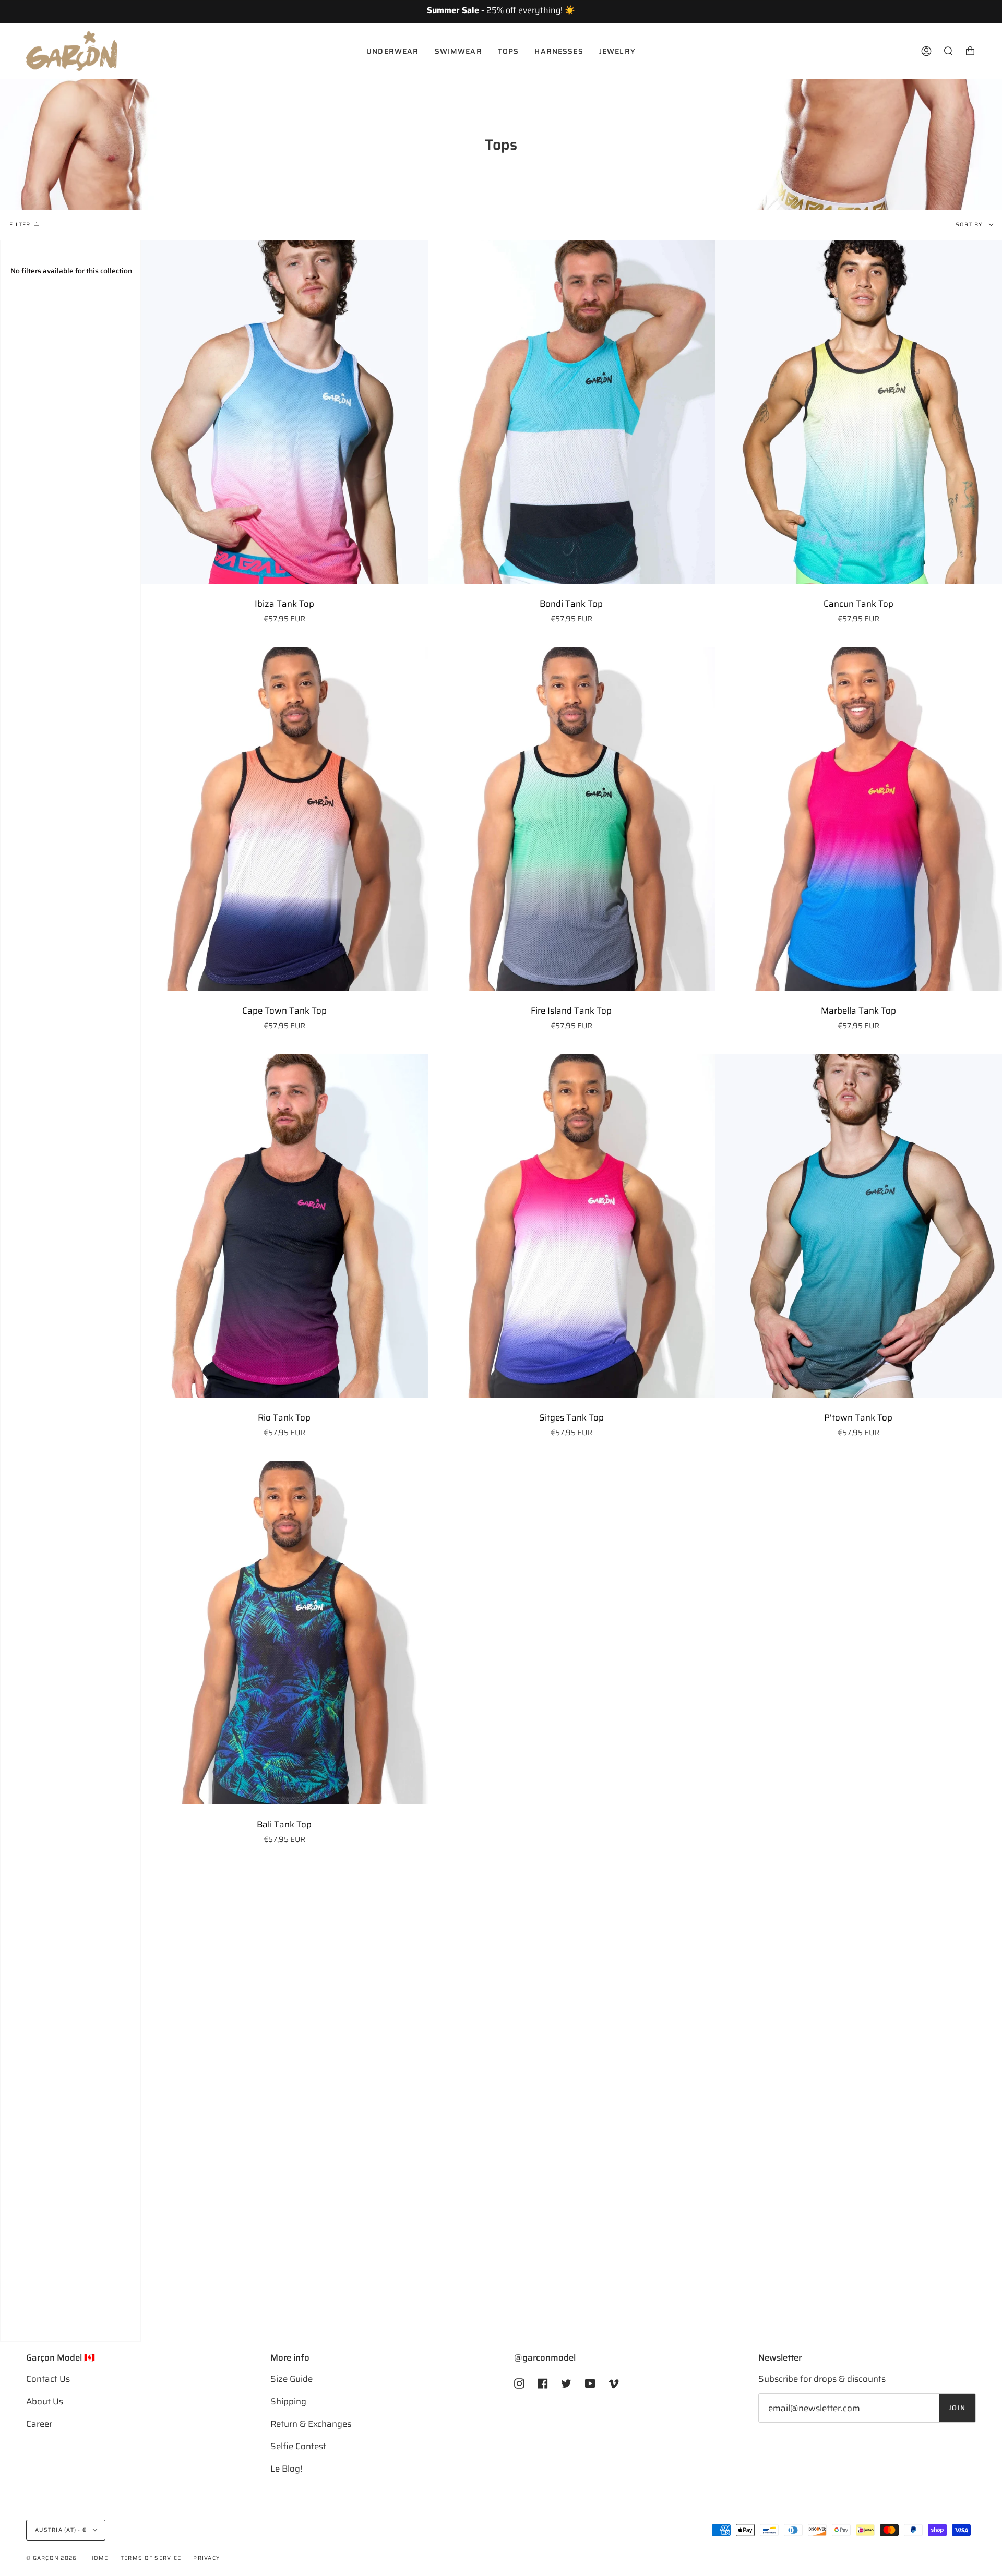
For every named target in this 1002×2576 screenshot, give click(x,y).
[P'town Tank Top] (858, 1226)
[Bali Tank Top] (284, 1633)
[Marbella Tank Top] (858, 819)
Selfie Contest (298, 2446)
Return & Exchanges (311, 2424)
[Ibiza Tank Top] (284, 412)
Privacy (206, 2558)
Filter (20, 225)
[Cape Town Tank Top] (284, 819)
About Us (45, 2401)
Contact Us (48, 2379)
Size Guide (291, 2379)
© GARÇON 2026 (51, 2558)
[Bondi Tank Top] (571, 412)
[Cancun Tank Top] (858, 412)
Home (99, 2558)
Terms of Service (151, 2558)
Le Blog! (286, 2469)
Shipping (288, 2401)
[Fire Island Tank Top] (571, 819)
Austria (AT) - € (62, 2530)
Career (39, 2424)
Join (957, 2408)
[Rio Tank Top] (284, 1226)
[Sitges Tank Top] (571, 1226)
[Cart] (970, 51)
